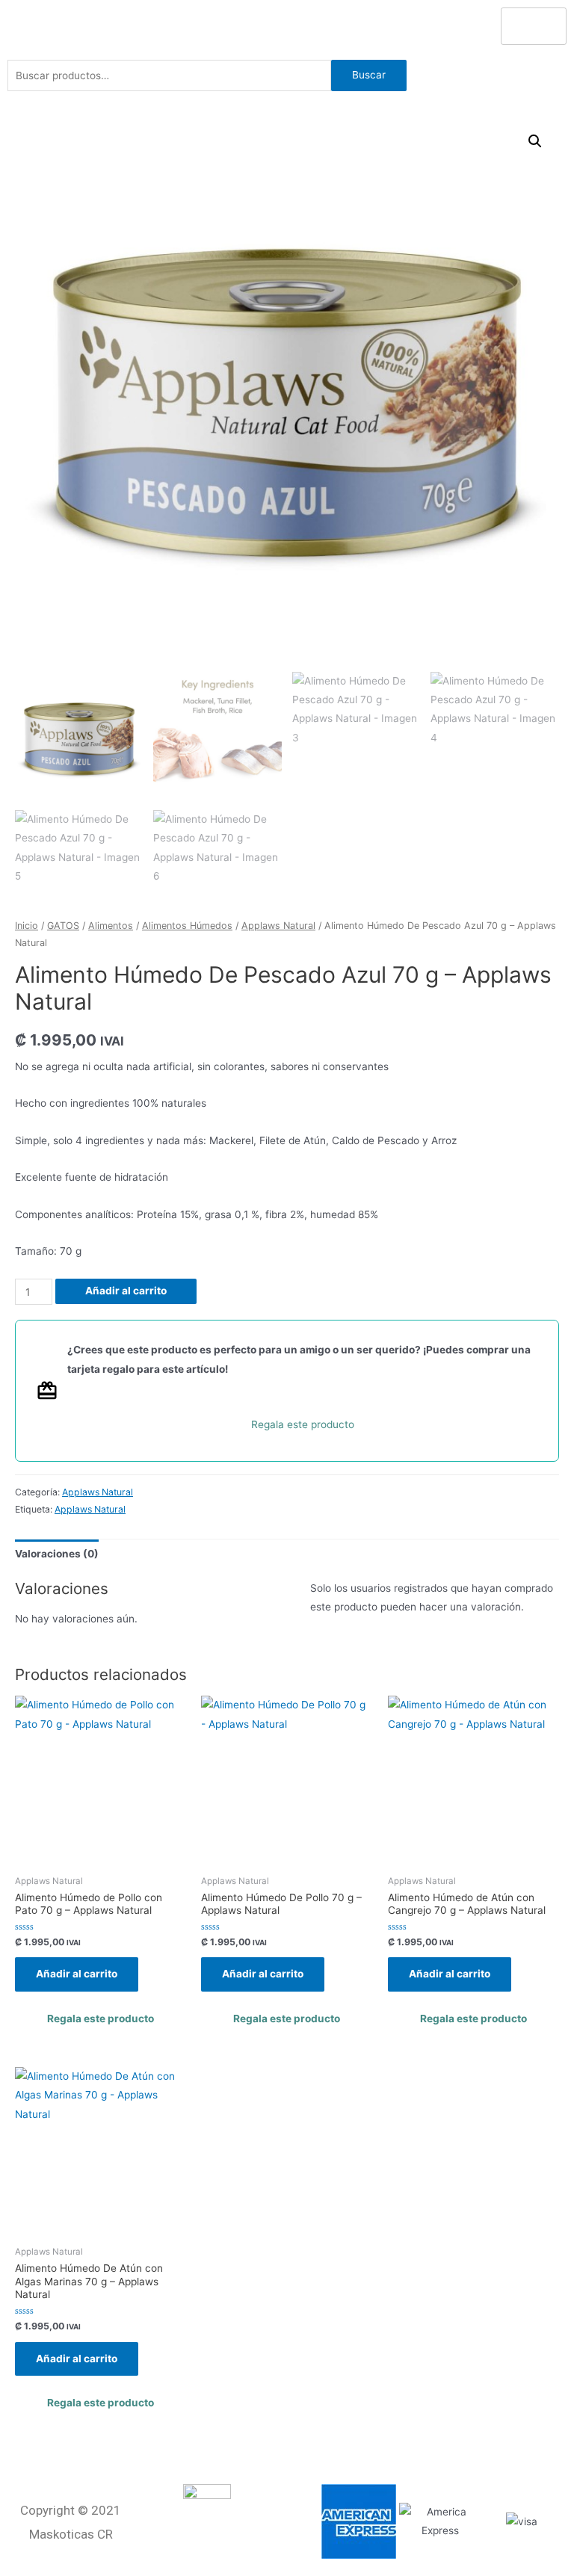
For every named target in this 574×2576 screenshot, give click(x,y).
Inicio (27, 926)
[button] (535, 141)
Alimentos (111, 926)
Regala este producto (303, 1424)
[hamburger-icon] (534, 26)
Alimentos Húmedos (187, 926)
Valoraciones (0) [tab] (57, 1554)
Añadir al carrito (126, 1291)
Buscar (369, 75)
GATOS (63, 926)
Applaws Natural (278, 926)
